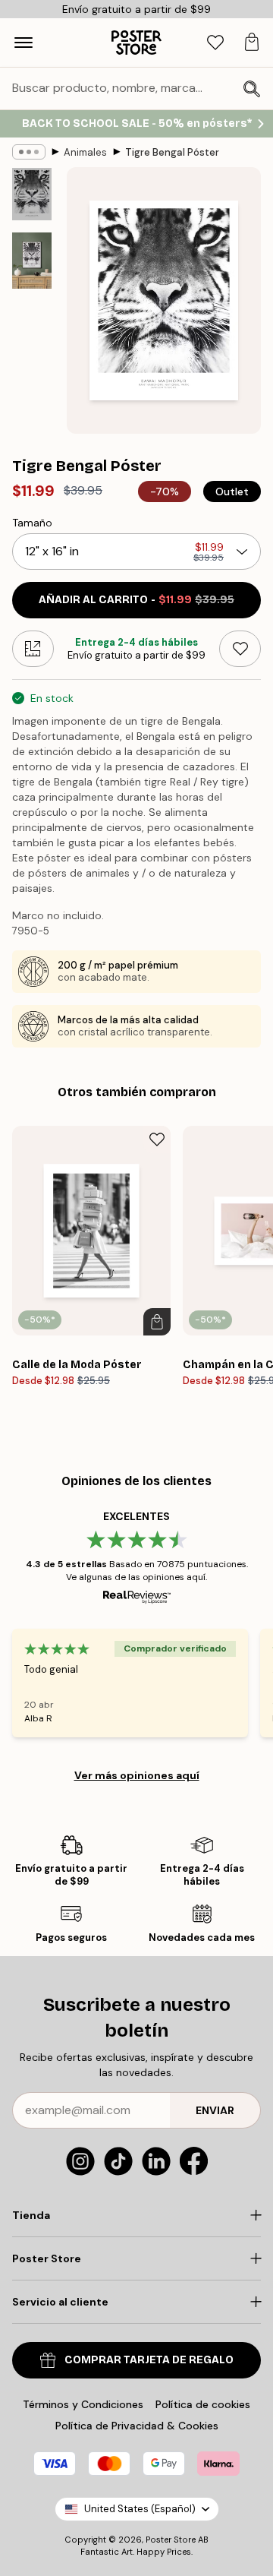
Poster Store (171, 2540)
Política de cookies (203, 2404)
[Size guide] (33, 649)
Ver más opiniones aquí (137, 1775)
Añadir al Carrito (136, 600)
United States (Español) (140, 2509)
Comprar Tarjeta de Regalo (149, 2360)
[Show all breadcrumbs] (29, 152)
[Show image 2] (32, 261)
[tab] (215, 43)
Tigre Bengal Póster (172, 152)
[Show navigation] (24, 43)
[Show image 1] (32, 194)
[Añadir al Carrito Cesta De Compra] (157, 1322)
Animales (85, 152)
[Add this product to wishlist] (240, 649)
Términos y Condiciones (83, 2404)
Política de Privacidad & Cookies (137, 2426)
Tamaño (32, 523)
